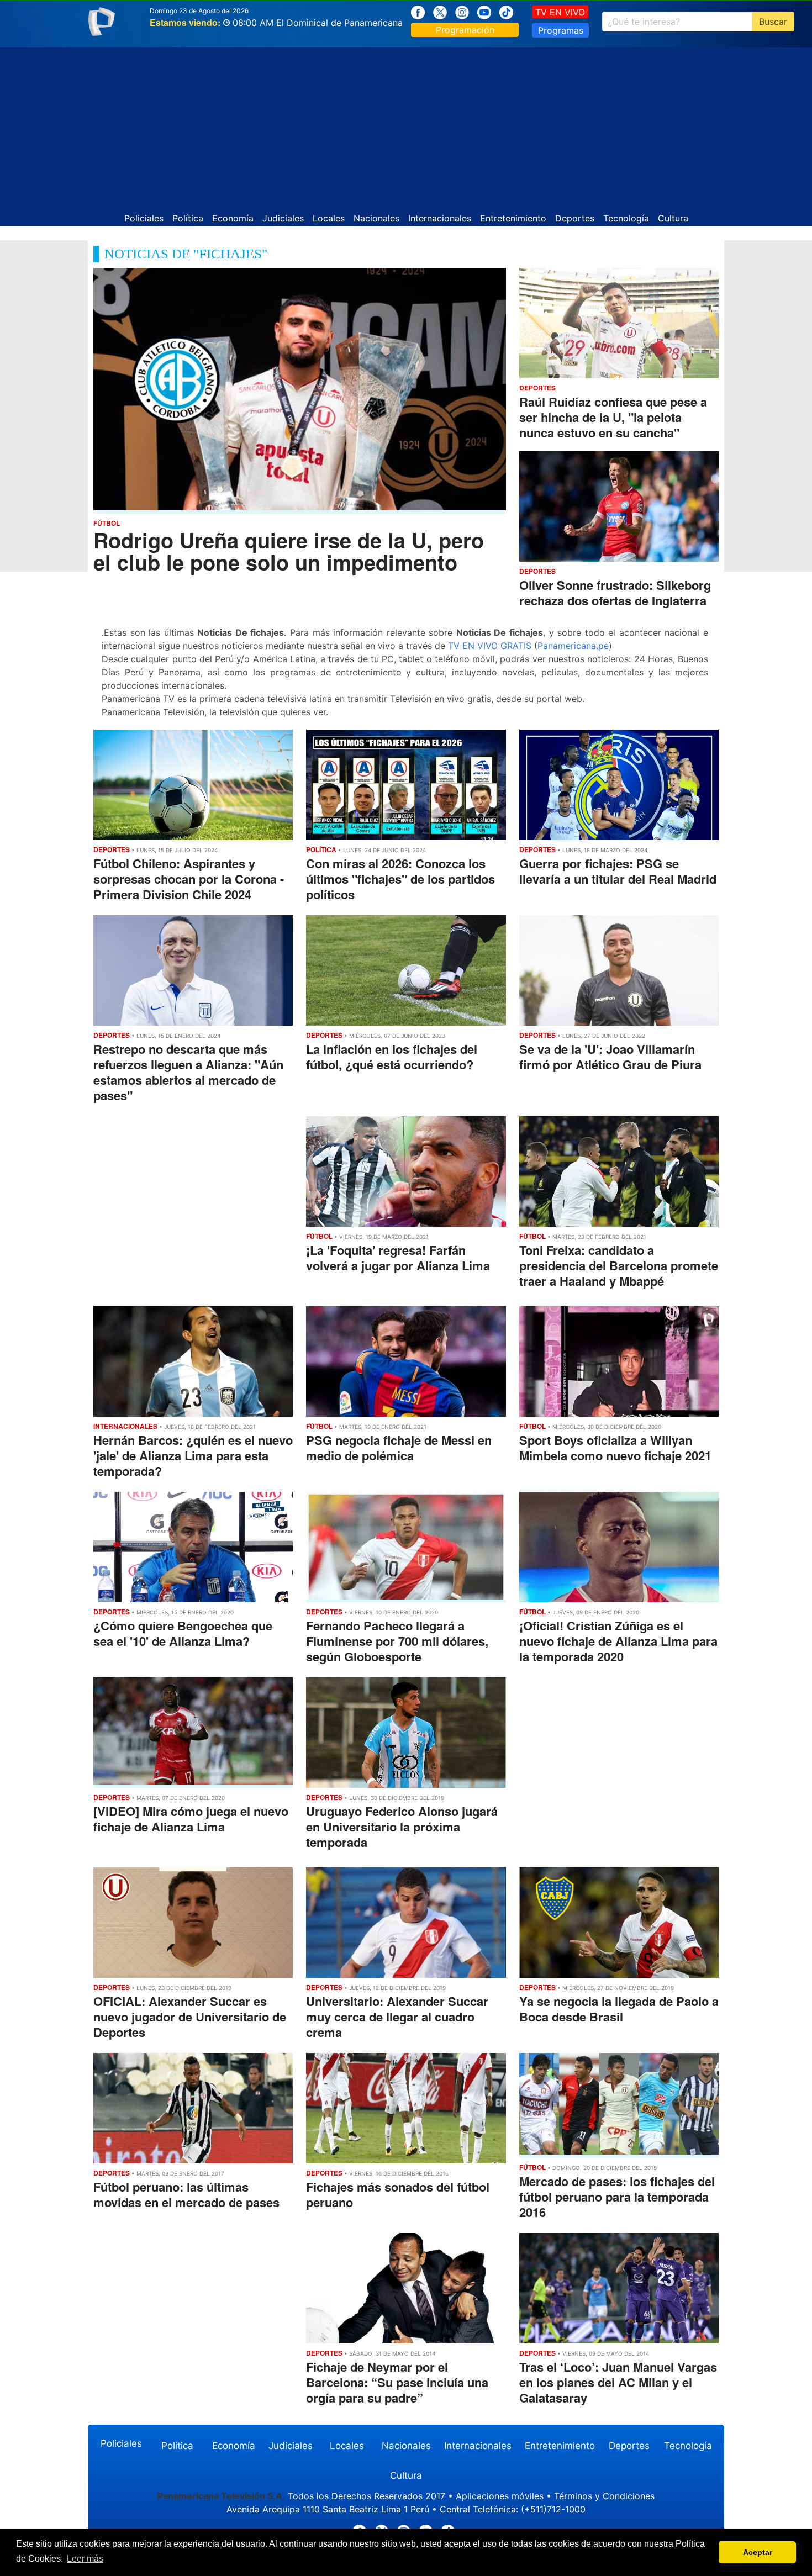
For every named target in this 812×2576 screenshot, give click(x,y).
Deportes (575, 218)
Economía (233, 218)
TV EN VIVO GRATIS (490, 646)
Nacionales (376, 218)
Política (188, 218)
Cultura (673, 218)
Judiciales (283, 218)
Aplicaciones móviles (500, 2496)
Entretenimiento (513, 218)
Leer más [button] (85, 2559)
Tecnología (626, 218)
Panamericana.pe (573, 646)
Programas (561, 30)
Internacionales (440, 218)
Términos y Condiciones (604, 2496)
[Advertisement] (406, 125)
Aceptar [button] (758, 2552)
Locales (329, 218)
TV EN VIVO (560, 12)
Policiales (144, 218)
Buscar (773, 22)
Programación (465, 30)
